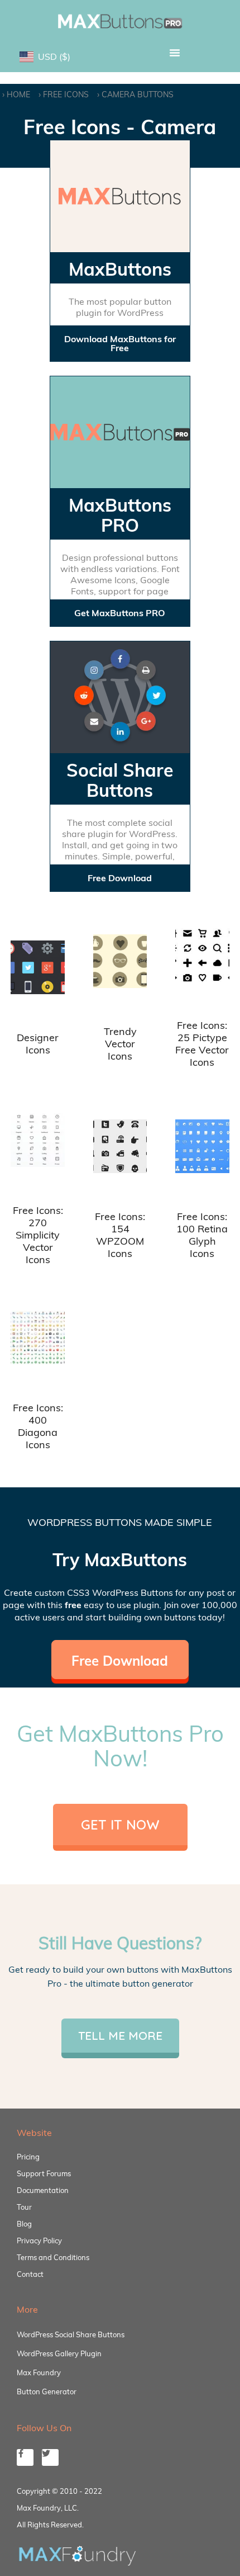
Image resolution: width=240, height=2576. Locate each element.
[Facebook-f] (25, 2457)
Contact (30, 2274)
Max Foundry (39, 2372)
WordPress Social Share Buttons (71, 2334)
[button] (174, 53)
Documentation (43, 2190)
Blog (24, 2224)
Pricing (28, 2157)
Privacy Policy (39, 2241)
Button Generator (47, 2391)
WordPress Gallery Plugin (59, 2353)
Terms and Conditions (53, 2257)
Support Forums (44, 2173)
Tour (24, 2207)
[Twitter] (50, 2457)
